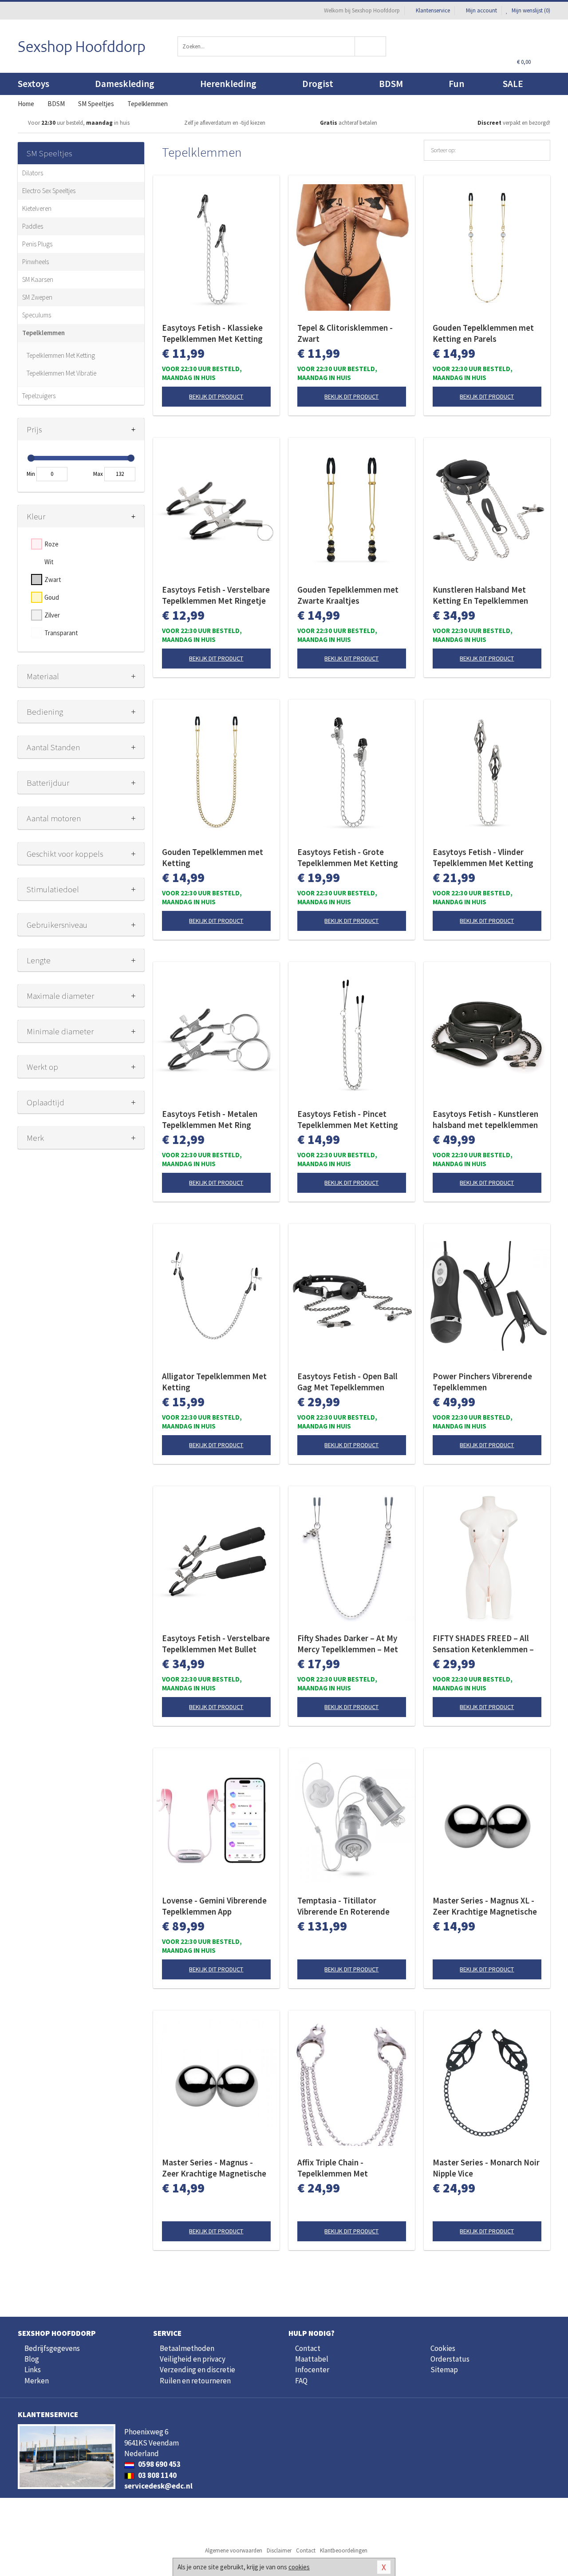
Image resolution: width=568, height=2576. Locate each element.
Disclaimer (279, 2550)
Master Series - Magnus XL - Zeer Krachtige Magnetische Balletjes (485, 1906)
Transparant (61, 633)
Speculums (37, 315)
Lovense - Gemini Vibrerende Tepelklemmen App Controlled (214, 1906)
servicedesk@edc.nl (158, 2486)
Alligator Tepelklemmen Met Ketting (214, 1382)
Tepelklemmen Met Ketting (61, 355)
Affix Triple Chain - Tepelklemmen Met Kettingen (333, 2168)
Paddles (33, 226)
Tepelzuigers (39, 396)
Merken (37, 2381)
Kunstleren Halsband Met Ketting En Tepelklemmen (480, 595)
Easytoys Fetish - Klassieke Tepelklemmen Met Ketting (212, 333)
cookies (299, 2567)
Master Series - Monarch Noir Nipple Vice (486, 2168)
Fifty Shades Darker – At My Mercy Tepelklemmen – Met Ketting (348, 1644)
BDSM (391, 84)
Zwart (53, 580)
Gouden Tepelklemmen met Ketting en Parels (483, 333)
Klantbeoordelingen (344, 2550)
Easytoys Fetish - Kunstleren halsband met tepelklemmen (485, 1119)
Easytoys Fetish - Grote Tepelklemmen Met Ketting (348, 857)
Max (98, 474)
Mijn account (481, 10)
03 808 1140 (157, 2475)
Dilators (33, 173)
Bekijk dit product (216, 396)
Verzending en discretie (197, 2370)
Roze (51, 544)
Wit (49, 562)
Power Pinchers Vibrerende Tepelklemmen (482, 1382)
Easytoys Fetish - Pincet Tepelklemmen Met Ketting (348, 1119)
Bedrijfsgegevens (52, 2348)
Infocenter (312, 2370)
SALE (513, 84)
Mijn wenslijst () (530, 10)
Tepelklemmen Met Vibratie (61, 373)
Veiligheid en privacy (193, 2359)
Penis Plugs (37, 244)
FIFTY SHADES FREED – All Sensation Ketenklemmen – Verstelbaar (483, 1644)
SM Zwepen (37, 297)
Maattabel (312, 2359)
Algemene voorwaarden (234, 2550)
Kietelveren (37, 208)
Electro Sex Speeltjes (49, 191)
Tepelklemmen (43, 333)
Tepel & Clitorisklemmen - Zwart (345, 333)
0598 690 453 (159, 2464)
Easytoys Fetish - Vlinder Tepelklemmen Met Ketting (483, 857)
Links (33, 2370)
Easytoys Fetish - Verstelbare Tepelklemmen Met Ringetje (216, 595)
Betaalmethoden (187, 2348)
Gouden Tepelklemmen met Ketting (213, 857)
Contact (308, 2348)
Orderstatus (450, 2359)
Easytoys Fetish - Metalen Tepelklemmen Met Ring (210, 1119)
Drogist (318, 84)
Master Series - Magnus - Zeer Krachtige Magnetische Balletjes (214, 2168)
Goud (52, 597)
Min (31, 474)
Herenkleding (228, 84)
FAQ (301, 2381)
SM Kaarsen (38, 279)
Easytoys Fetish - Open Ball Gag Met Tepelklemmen (347, 1382)
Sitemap (444, 2370)
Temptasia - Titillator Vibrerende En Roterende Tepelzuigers (343, 1906)
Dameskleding (125, 84)
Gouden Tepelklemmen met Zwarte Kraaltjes (348, 595)
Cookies (443, 2348)
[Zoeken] (371, 46)
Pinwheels (35, 262)
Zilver (52, 615)
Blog (32, 2359)
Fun (456, 84)
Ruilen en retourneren (195, 2381)
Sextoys (34, 84)
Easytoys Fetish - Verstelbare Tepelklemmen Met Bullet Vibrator (216, 1644)
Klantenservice (433, 10)
